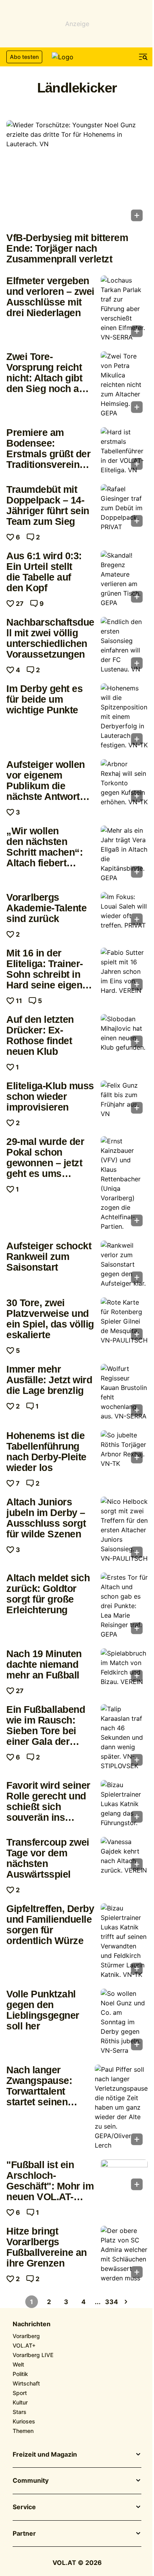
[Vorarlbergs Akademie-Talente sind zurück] (124, 911)
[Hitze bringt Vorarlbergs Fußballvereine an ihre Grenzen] (124, 2254)
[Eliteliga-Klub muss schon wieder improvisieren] (124, 1099)
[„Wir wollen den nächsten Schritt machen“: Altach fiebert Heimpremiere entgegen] (124, 854)
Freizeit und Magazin (45, 2455)
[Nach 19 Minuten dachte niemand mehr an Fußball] (124, 1667)
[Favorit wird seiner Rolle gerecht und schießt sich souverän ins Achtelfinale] (124, 1804)
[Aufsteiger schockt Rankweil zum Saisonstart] (124, 1264)
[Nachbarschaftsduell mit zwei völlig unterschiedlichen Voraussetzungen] (124, 645)
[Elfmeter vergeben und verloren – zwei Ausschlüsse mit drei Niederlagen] (124, 309)
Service (24, 2507)
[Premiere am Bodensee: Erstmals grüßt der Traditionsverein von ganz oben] (124, 451)
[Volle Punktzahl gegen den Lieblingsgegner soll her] (124, 2022)
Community (31, 2481)
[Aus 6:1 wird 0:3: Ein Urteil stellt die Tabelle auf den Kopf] (124, 579)
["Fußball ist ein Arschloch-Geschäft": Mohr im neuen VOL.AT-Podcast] (124, 2177)
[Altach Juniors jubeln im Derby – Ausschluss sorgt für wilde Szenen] (124, 1530)
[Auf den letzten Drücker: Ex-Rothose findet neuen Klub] (124, 1033)
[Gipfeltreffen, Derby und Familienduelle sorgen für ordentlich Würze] (124, 1941)
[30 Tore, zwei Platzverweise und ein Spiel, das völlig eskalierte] (124, 1321)
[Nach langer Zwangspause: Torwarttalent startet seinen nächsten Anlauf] (121, 2107)
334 (112, 2302)
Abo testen (24, 57)
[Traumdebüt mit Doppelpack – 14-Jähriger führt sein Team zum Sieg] (124, 508)
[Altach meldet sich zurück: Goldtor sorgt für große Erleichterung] (124, 1606)
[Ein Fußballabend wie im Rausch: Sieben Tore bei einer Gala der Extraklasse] (124, 1737)
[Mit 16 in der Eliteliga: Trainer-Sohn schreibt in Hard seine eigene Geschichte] (124, 971)
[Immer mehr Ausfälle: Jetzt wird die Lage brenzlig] (124, 1392)
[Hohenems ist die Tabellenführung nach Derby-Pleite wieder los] (124, 1449)
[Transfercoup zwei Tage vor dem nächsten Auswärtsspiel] (124, 1856)
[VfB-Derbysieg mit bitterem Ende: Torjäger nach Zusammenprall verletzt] (77, 173)
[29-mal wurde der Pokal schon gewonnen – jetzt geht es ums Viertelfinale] (124, 1184)
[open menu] (143, 57)
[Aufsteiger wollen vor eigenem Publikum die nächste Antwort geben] (124, 783)
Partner (24, 2534)
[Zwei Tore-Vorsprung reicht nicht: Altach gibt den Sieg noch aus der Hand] (124, 385)
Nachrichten (32, 2324)
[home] (77, 57)
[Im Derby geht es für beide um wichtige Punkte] (124, 717)
